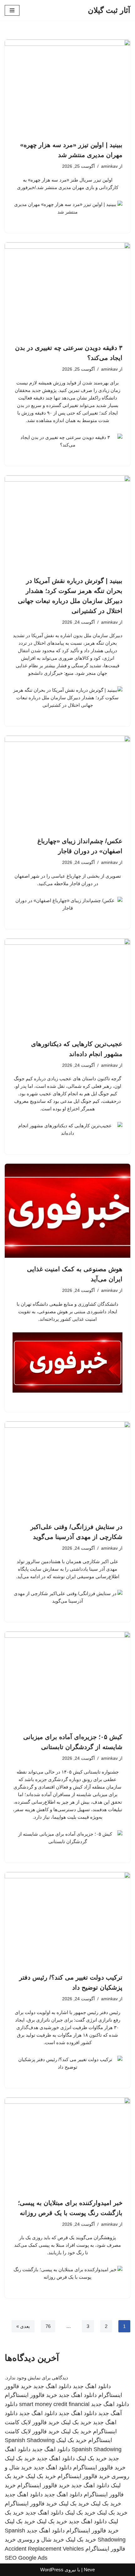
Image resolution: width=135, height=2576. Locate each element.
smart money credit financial (54, 2404)
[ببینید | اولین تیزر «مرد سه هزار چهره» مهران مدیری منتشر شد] (67, 87)
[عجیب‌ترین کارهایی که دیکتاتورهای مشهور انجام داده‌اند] (67, 986)
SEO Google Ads (26, 2558)
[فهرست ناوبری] (12, 10)
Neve (89, 2570)
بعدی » (23, 2326)
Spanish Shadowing (30, 2440)
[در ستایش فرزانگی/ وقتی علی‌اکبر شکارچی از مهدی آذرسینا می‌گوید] (67, 1468)
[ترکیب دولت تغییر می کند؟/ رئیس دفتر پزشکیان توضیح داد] (67, 1919)
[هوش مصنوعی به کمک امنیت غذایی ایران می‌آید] (67, 1211)
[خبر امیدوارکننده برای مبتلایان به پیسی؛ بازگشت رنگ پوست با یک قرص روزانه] (67, 2145)
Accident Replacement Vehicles (44, 2549)
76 (48, 2326)
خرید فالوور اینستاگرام (31, 2395)
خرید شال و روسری (41, 2540)
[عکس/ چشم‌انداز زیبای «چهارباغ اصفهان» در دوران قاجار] (67, 783)
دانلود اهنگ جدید (92, 2386)
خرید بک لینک (76, 2422)
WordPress (52, 2570)
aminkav (109, 166)
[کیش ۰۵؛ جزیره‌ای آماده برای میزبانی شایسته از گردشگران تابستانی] (67, 1679)
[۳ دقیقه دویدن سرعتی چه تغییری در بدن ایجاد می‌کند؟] (67, 289)
